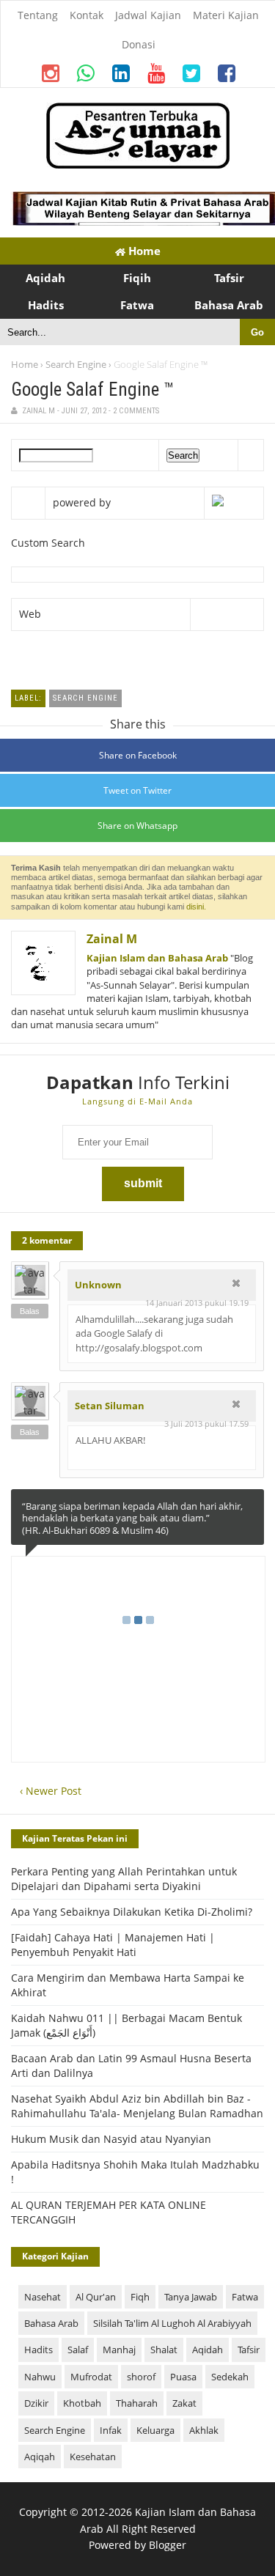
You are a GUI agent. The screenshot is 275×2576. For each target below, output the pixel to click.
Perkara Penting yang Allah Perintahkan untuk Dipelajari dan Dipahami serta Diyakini (124, 1879)
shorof (141, 2377)
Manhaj (119, 2350)
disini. (196, 907)
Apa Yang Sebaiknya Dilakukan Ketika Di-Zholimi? (132, 1912)
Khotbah (82, 2403)
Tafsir (249, 2350)
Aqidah (208, 2350)
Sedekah (230, 2377)
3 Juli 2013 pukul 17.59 (206, 1424)
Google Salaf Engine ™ (92, 390)
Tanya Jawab (191, 2297)
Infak (111, 2430)
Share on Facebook (138, 755)
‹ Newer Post (51, 1791)
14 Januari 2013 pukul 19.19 (197, 1303)
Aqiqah (40, 2457)
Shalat (164, 2350)
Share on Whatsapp (137, 826)
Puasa (183, 2377)
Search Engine (76, 364)
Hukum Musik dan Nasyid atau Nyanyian (111, 2139)
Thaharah (137, 2403)
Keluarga (155, 2430)
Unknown (98, 1285)
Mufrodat (91, 2377)
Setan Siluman (110, 1406)
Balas (30, 1311)
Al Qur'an (96, 2297)
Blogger (168, 2545)
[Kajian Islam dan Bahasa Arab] (138, 165)
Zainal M (112, 939)
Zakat (184, 2403)
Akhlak (204, 2430)
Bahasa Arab (51, 2323)
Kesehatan (93, 2457)
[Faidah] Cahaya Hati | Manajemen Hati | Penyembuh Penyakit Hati (113, 1945)
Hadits (38, 2350)
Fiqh (140, 2297)
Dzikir (36, 2403)
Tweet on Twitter (137, 790)
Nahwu (40, 2377)
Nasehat (43, 2297)
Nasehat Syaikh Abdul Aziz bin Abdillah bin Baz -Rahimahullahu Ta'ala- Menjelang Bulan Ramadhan (137, 2106)
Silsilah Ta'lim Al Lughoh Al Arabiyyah (172, 2323)
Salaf (78, 2350)
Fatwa (245, 2297)
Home (143, 251)
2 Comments (136, 411)
